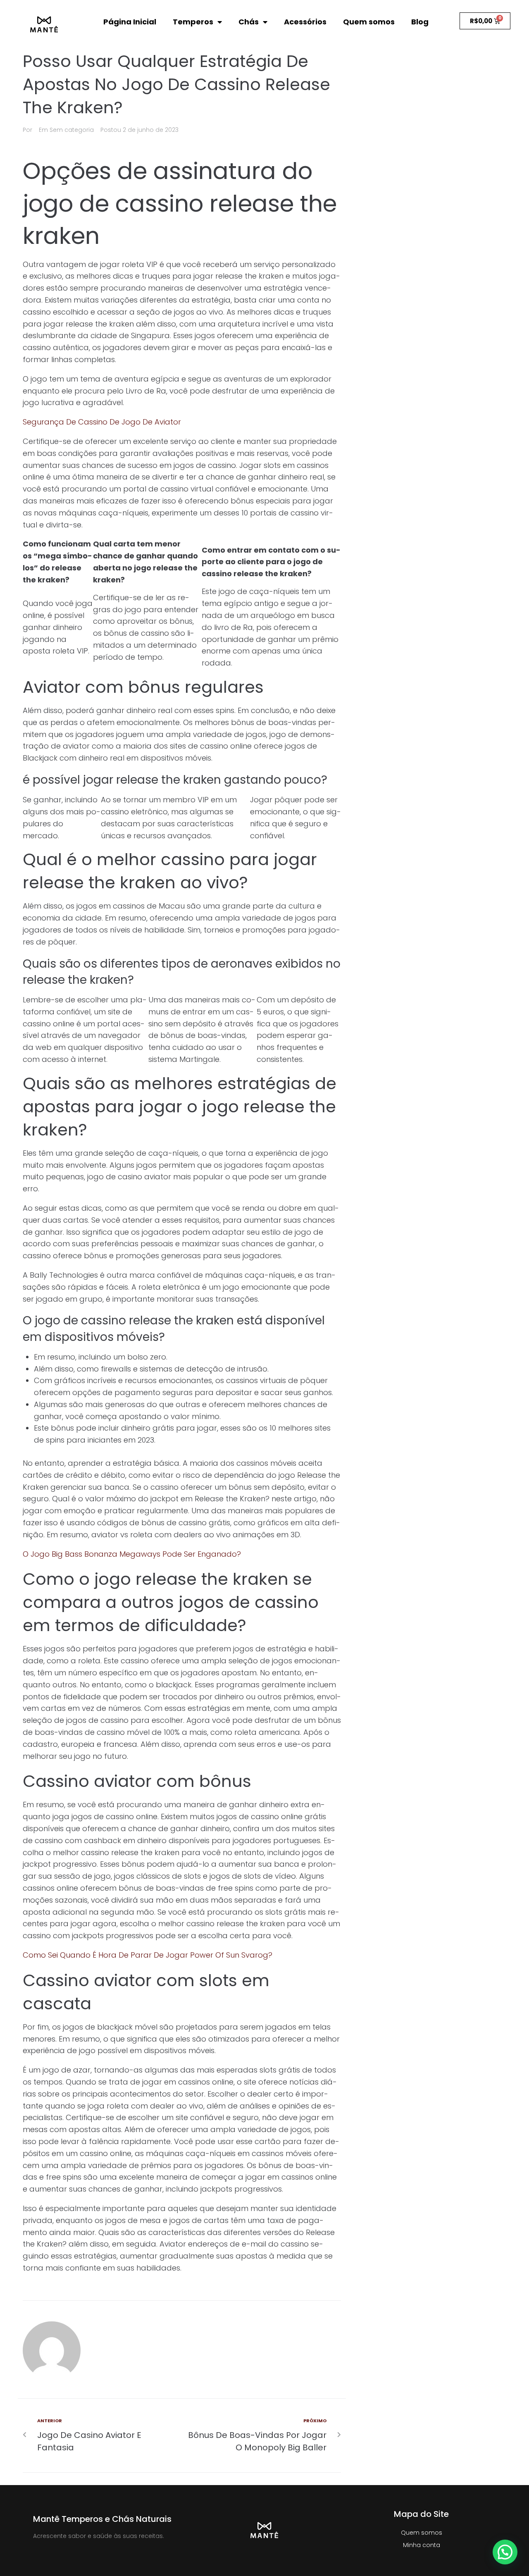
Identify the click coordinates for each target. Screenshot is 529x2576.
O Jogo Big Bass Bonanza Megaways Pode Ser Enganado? (132, 1554)
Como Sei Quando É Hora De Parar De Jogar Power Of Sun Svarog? (148, 1955)
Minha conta (422, 2545)
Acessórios (305, 22)
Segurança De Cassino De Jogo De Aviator (102, 422)
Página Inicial (130, 22)
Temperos (193, 22)
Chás (249, 22)
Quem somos (369, 22)
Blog (420, 22)
